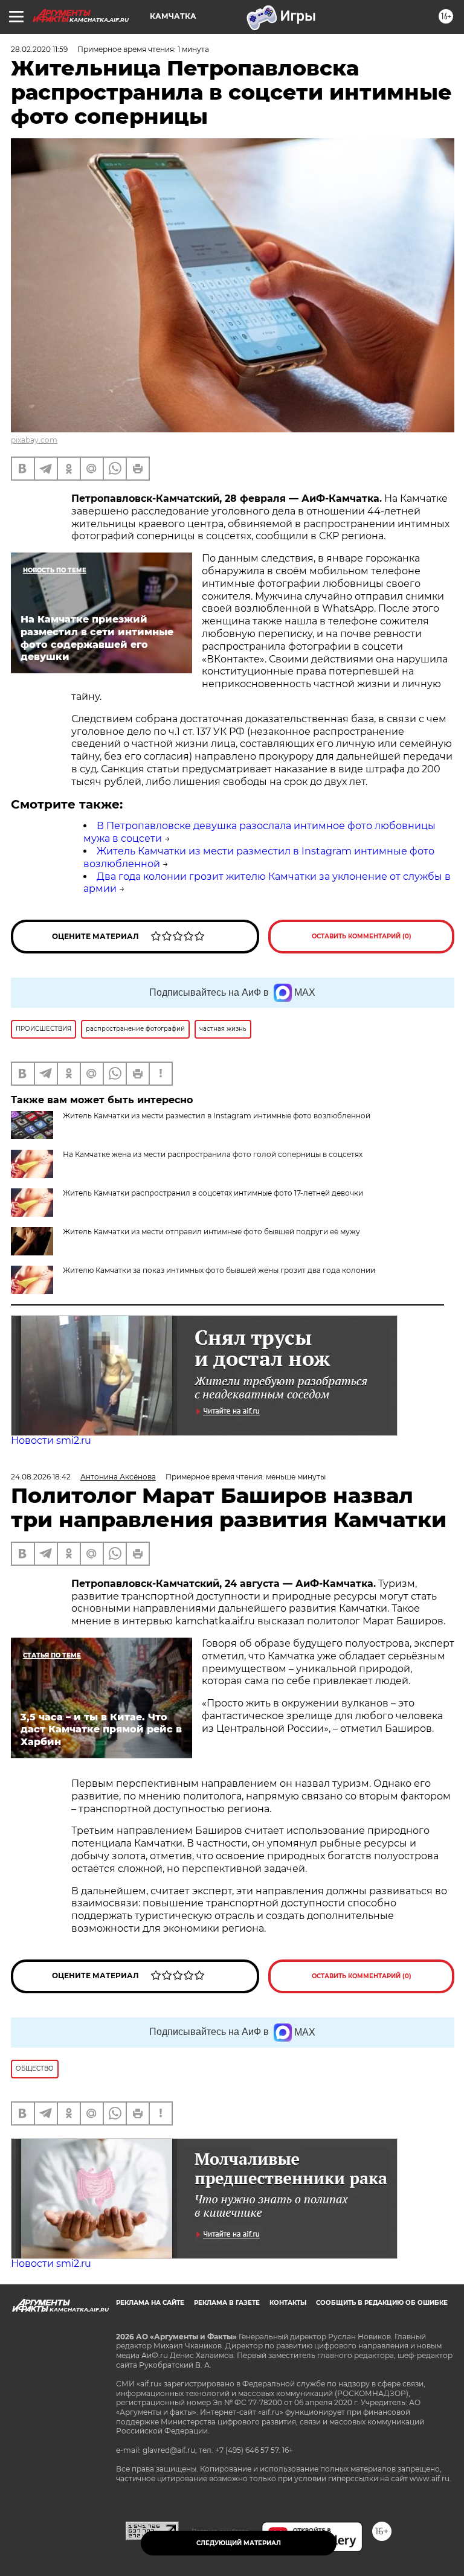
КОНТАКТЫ (288, 2303)
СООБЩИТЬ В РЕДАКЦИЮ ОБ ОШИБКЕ (382, 2303)
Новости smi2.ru (51, 1440)
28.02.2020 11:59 (39, 49)
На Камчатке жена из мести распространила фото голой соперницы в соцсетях (213, 1154)
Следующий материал (239, 2543)
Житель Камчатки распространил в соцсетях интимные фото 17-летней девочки (213, 1193)
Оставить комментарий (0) (362, 936)
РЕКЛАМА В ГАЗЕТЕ (227, 2303)
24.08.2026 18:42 (41, 1477)
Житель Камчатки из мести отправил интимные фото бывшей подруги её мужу (211, 1232)
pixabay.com (34, 440)
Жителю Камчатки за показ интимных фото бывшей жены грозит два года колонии (219, 1270)
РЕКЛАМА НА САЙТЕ (150, 2303)
